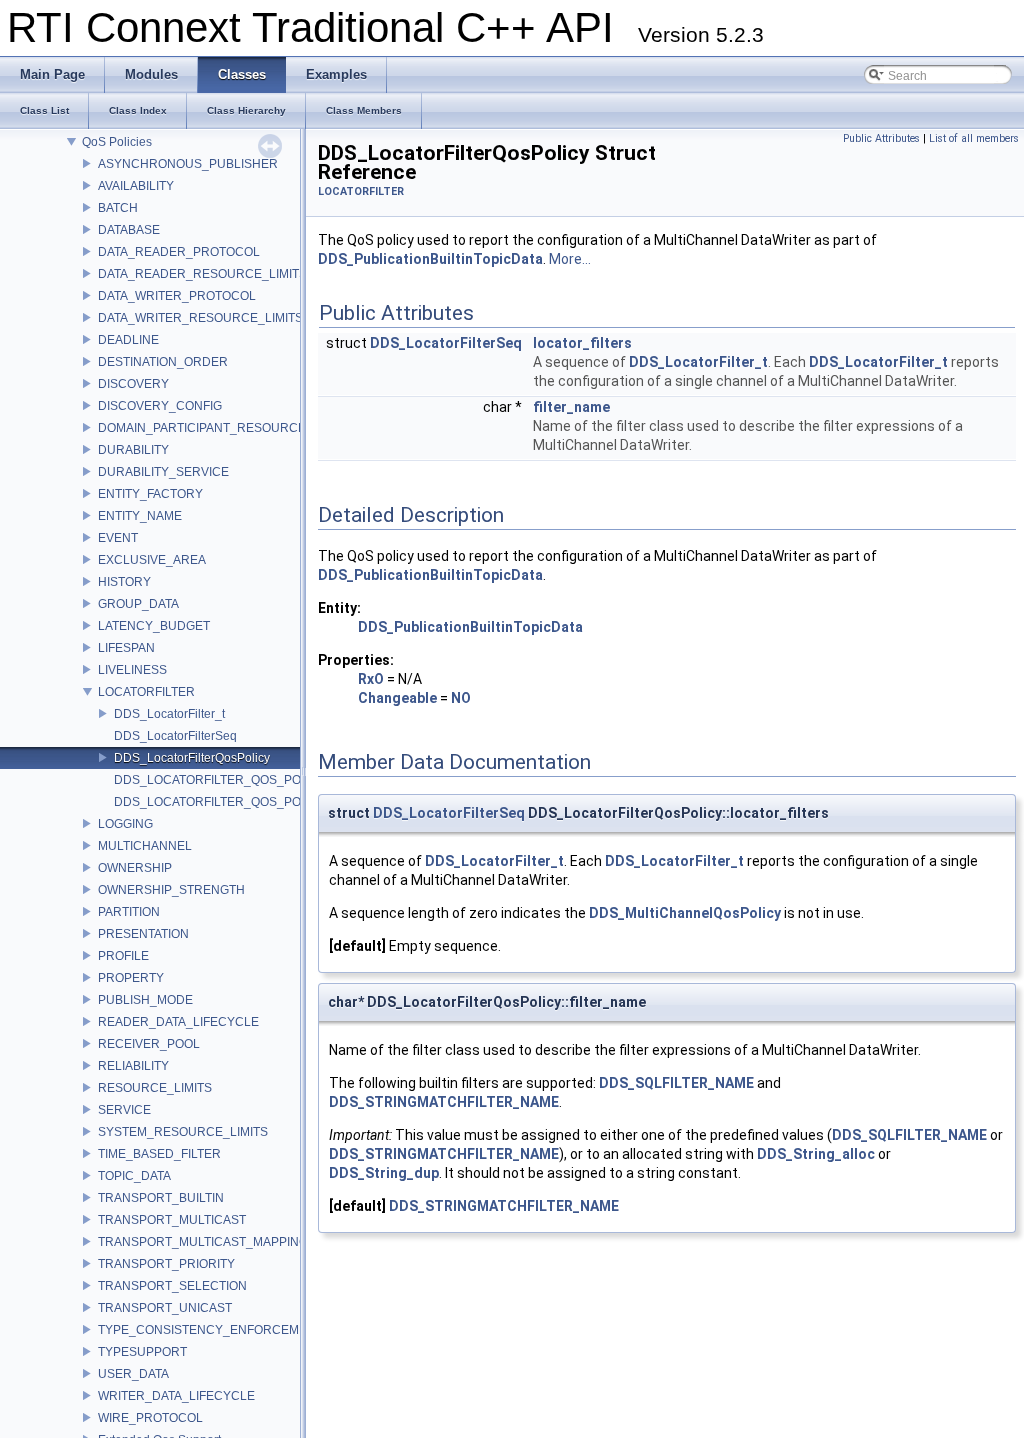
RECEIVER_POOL (149, 1044)
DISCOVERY (133, 384)
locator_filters (582, 343)
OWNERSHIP (135, 868)
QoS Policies (117, 142)
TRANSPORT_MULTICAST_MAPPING (203, 1242)
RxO (371, 679)
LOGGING (125, 824)
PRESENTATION (143, 934)
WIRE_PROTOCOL (150, 1418)
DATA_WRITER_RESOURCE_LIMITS (200, 318)
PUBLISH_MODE (145, 1000)
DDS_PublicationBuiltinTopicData (430, 259)
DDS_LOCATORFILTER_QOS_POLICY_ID (230, 780)
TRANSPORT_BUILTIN (161, 1198)
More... (570, 259)
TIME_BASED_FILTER (159, 1154)
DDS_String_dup (384, 1173)
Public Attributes (881, 138)
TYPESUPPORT (142, 1352)
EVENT (118, 538)
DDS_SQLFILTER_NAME (676, 1083)
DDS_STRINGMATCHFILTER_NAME (444, 1102)
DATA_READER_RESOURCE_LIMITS (202, 274)
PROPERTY (131, 978)
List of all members (974, 138)
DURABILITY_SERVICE (163, 472)
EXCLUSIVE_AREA (152, 560)
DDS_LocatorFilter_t (169, 714)
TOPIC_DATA (134, 1176)
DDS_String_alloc (816, 1154)
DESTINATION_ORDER (163, 362)
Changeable (397, 698)
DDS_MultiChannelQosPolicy (685, 913)
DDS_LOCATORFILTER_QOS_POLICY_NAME (242, 802)
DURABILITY (133, 450)
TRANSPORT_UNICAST (165, 1308)
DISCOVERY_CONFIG (160, 406)
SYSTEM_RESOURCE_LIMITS (183, 1132)
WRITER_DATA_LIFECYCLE (176, 1396)
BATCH (118, 208)
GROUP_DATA (138, 604)
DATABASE (129, 230)
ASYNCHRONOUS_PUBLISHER (188, 164)
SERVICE (124, 1110)
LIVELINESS (132, 670)
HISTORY (124, 582)
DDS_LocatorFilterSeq (175, 736)
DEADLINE (128, 340)
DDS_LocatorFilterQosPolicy (192, 758)
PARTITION (129, 912)
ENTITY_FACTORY (150, 494)
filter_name (571, 407)
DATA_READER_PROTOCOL (179, 252)
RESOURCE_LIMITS (155, 1088)
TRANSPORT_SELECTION (172, 1286)
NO (461, 698)
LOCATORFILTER (146, 692)
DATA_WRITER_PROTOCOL (177, 296)
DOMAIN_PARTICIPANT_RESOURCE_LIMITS (224, 428)
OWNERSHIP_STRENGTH (171, 890)
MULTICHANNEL (145, 846)
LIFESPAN (126, 648)
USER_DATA (133, 1374)
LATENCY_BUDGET (154, 626)
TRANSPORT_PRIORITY (166, 1264)
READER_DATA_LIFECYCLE (178, 1022)
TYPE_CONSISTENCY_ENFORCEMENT (210, 1330)
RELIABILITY (133, 1066)
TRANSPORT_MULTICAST (172, 1220)
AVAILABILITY (136, 186)
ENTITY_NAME (140, 516)
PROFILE (123, 956)
